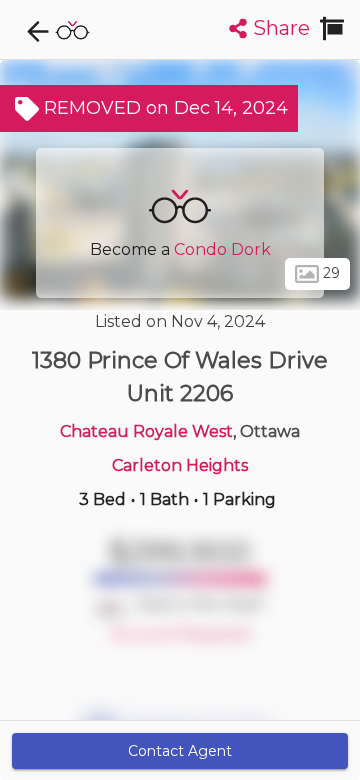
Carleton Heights (180, 465)
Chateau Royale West (146, 431)
